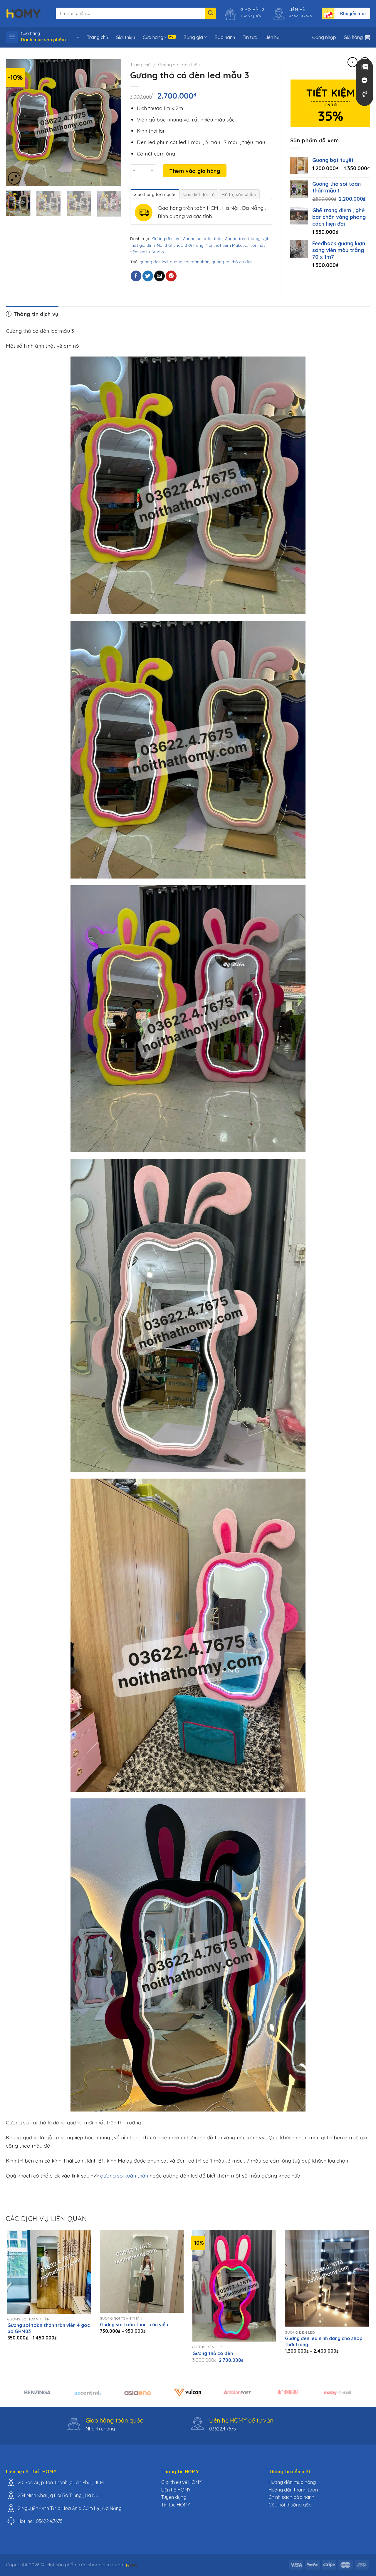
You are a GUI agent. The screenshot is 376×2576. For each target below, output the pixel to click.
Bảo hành (225, 37)
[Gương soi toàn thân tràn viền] (142, 2271)
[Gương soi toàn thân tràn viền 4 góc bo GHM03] (49, 2272)
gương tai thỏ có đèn (232, 262)
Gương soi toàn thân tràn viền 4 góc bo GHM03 (49, 2328)
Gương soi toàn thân (179, 65)
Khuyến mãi (353, 13)
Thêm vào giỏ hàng (195, 171)
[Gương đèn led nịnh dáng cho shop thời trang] (327, 2278)
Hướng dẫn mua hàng (292, 2482)
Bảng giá (193, 37)
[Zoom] (14, 178)
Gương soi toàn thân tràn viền (134, 2325)
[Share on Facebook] (136, 276)
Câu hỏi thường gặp (290, 2505)
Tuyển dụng (174, 2497)
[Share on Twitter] (148, 276)
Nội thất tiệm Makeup (226, 245)
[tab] (155, 194)
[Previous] (16, 123)
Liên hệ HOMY (176, 2490)
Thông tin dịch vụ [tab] (35, 314)
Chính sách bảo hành (291, 2497)
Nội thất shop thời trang (180, 245)
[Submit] (210, 13)
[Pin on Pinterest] (171, 276)
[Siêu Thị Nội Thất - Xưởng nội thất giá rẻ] (23, 13)
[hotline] (365, 94)
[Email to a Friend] (160, 276)
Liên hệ (272, 37)
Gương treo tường (242, 239)
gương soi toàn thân (190, 262)
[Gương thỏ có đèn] (234, 2286)
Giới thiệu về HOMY (181, 2482)
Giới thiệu (125, 37)
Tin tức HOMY (176, 2505)
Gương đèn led (166, 239)
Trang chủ (98, 37)
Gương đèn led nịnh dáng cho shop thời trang (324, 2341)
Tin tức (250, 37)
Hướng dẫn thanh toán (293, 2490)
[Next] (112, 123)
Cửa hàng (153, 37)
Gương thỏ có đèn (213, 2353)
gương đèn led (154, 262)
